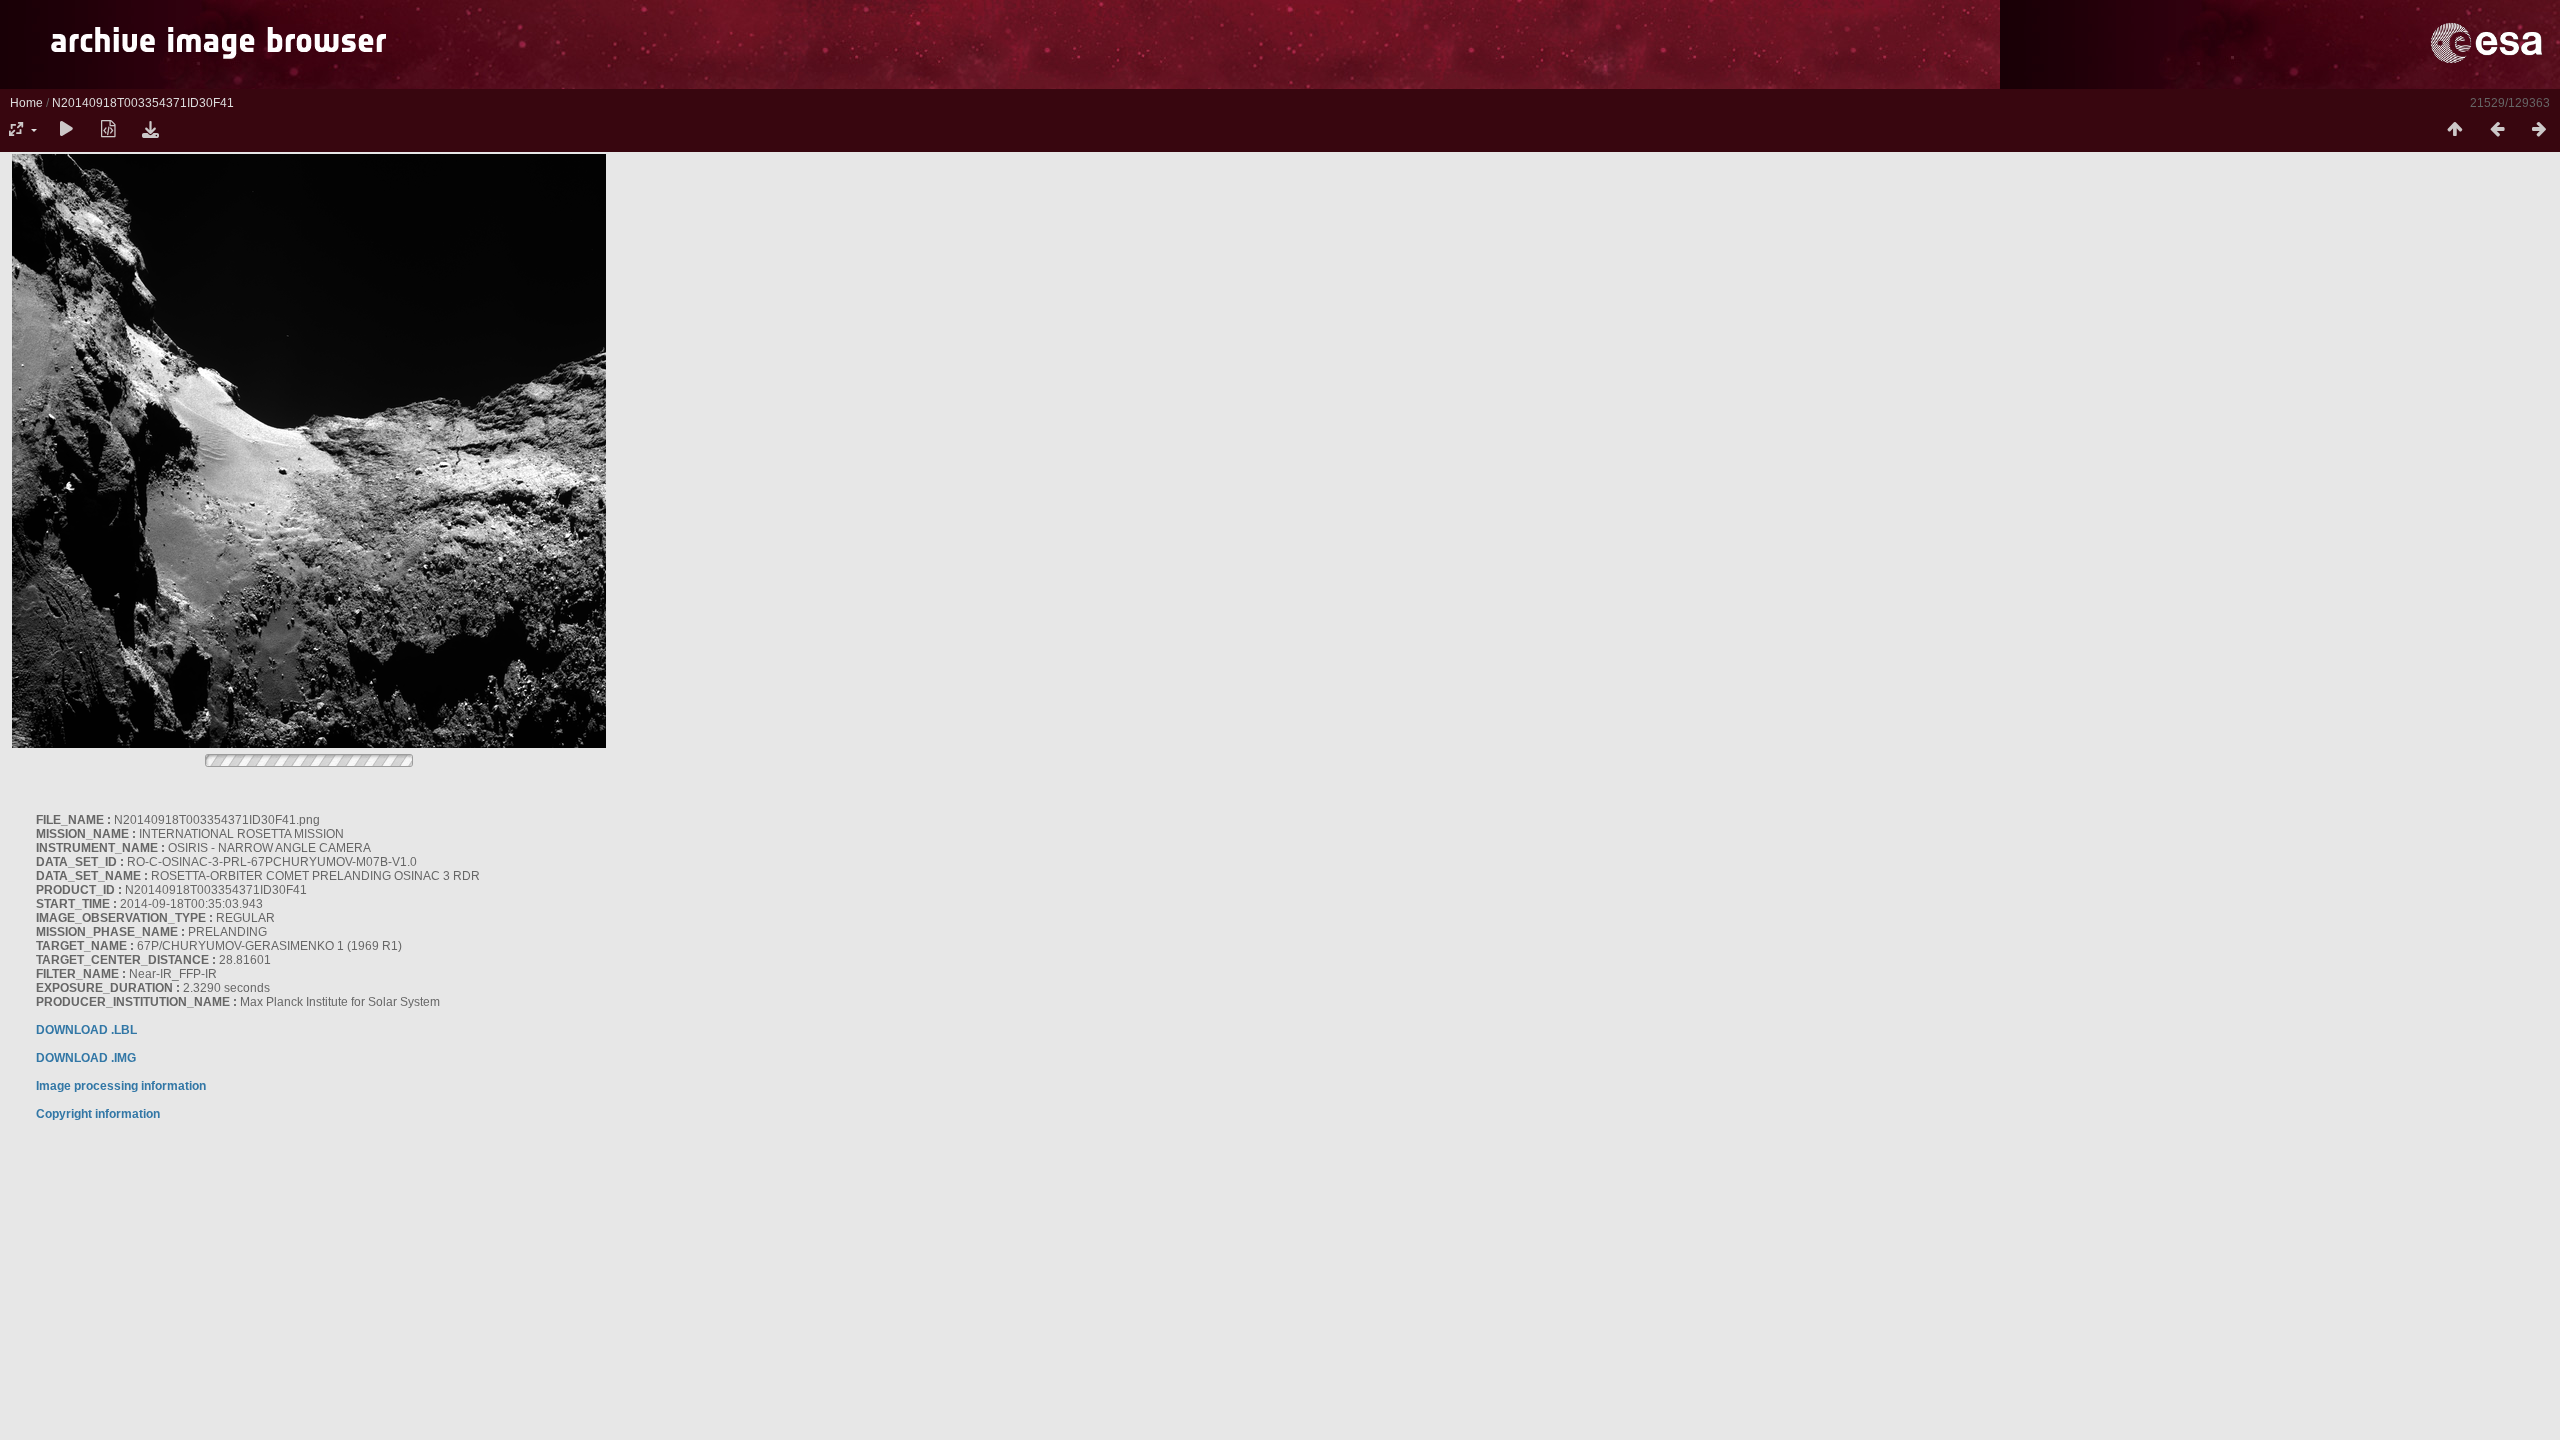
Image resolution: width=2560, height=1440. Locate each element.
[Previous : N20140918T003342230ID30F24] (2497, 130)
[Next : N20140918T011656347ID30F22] (2539, 130)
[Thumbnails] (2455, 130)
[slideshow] (66, 130)
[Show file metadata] (108, 130)
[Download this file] (150, 130)
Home (26, 103)
